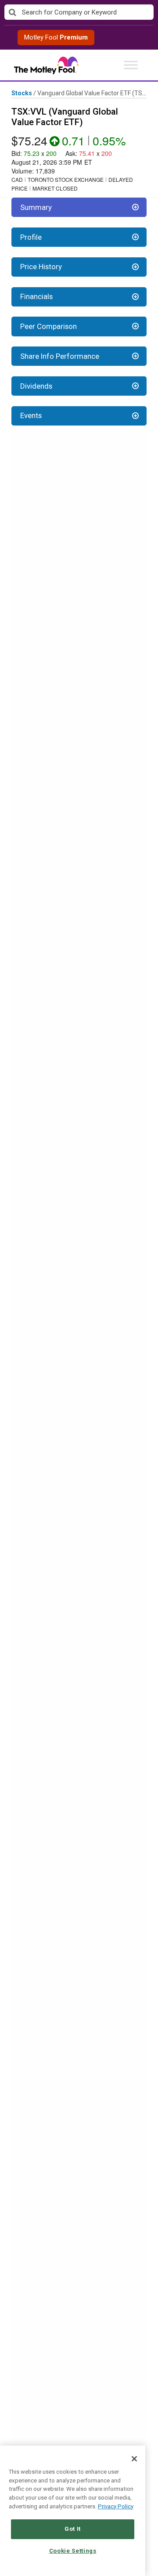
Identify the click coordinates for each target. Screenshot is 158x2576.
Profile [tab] (31, 237)
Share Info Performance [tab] (60, 356)
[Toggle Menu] (131, 65)
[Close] (134, 2459)
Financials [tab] (36, 296)
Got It (73, 2529)
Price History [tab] (41, 267)
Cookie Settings (73, 2551)
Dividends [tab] (36, 386)
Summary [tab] (36, 207)
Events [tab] (31, 415)
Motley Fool (56, 37)
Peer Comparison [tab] (48, 326)
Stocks (22, 93)
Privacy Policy (116, 2506)
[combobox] (79, 13)
